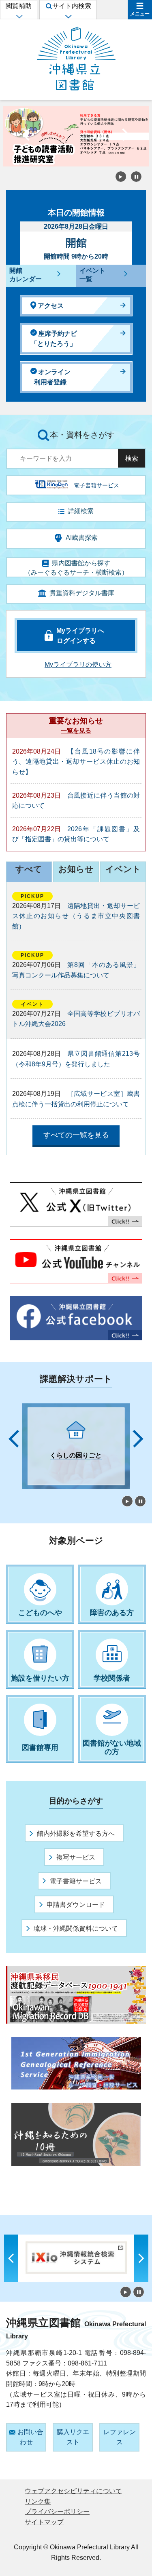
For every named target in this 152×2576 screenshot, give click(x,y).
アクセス (51, 306)
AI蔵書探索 (82, 538)
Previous (26, 137)
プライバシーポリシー (57, 2512)
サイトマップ (44, 2522)
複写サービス (76, 1857)
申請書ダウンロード (76, 1905)
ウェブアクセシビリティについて (73, 2491)
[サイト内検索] (68, 16)
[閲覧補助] (19, 16)
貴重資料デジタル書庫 (82, 593)
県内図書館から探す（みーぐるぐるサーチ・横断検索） (76, 568)
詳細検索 (81, 511)
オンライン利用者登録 (52, 377)
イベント (123, 869)
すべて (29, 869)
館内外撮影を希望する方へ (76, 1834)
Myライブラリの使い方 (78, 665)
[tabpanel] (76, 1446)
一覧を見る (76, 730)
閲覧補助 (19, 6)
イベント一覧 (92, 275)
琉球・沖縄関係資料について (76, 1928)
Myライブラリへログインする (80, 636)
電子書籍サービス (76, 1881)
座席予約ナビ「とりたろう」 (54, 339)
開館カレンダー (26, 275)
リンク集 (38, 2501)
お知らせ (76, 869)
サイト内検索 (72, 6)
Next (126, 137)
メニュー (140, 14)
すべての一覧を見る (76, 1135)
